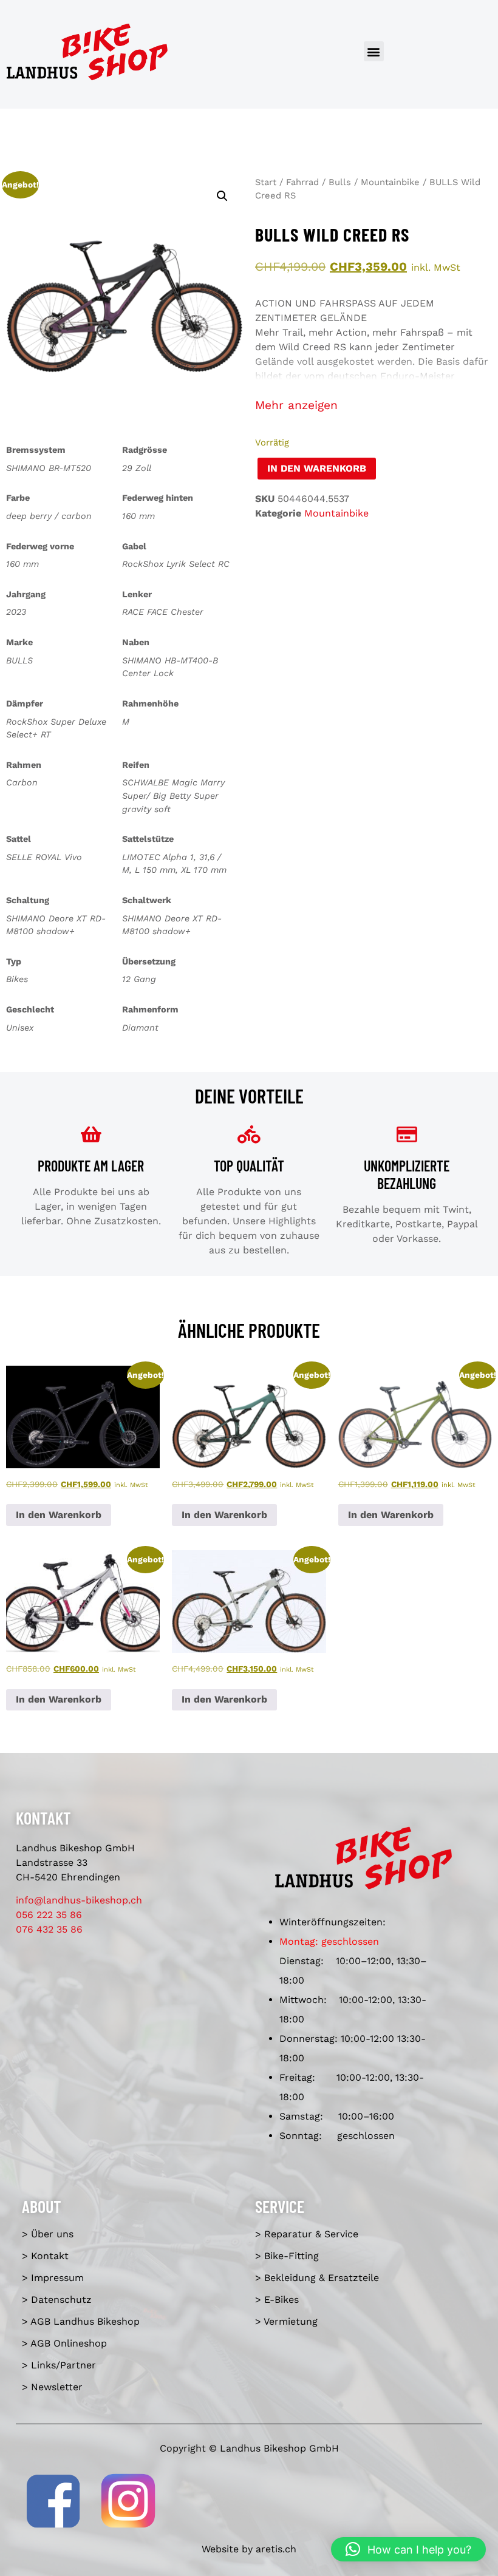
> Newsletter (52, 2387)
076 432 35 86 (49, 1929)
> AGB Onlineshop (64, 2343)
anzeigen (313, 405)
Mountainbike (390, 182)
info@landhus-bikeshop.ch (79, 1900)
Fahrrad (302, 182)
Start (266, 182)
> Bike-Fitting (287, 2256)
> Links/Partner (59, 2365)
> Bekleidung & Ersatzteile (317, 2278)
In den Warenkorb (317, 468)
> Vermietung (286, 2321)
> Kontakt (45, 2256)
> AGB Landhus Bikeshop (81, 2321)
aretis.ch (276, 2549)
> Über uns (48, 2234)
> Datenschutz (57, 2300)
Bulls (340, 182)
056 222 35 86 (49, 1915)
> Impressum (53, 2278)
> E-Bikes (277, 2300)
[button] (374, 51)
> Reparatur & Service (307, 2234)
